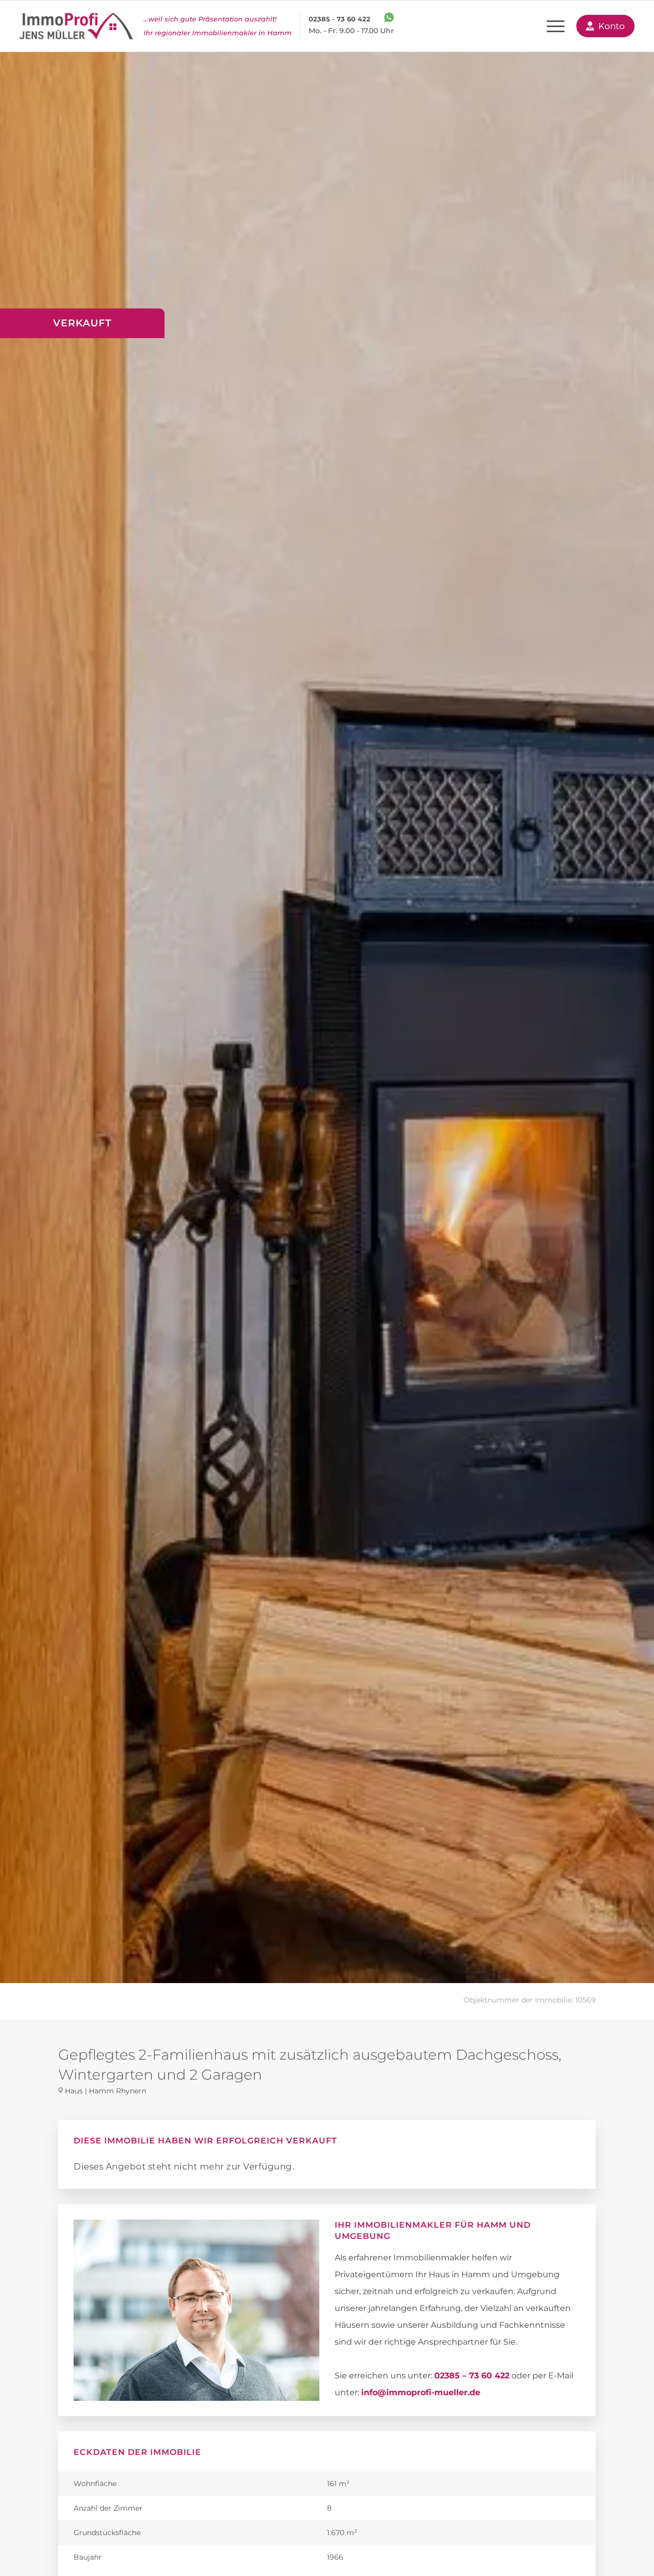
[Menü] (556, 26)
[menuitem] (556, 26)
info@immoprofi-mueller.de (421, 2392)
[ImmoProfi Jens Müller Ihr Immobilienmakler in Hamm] (76, 26)
